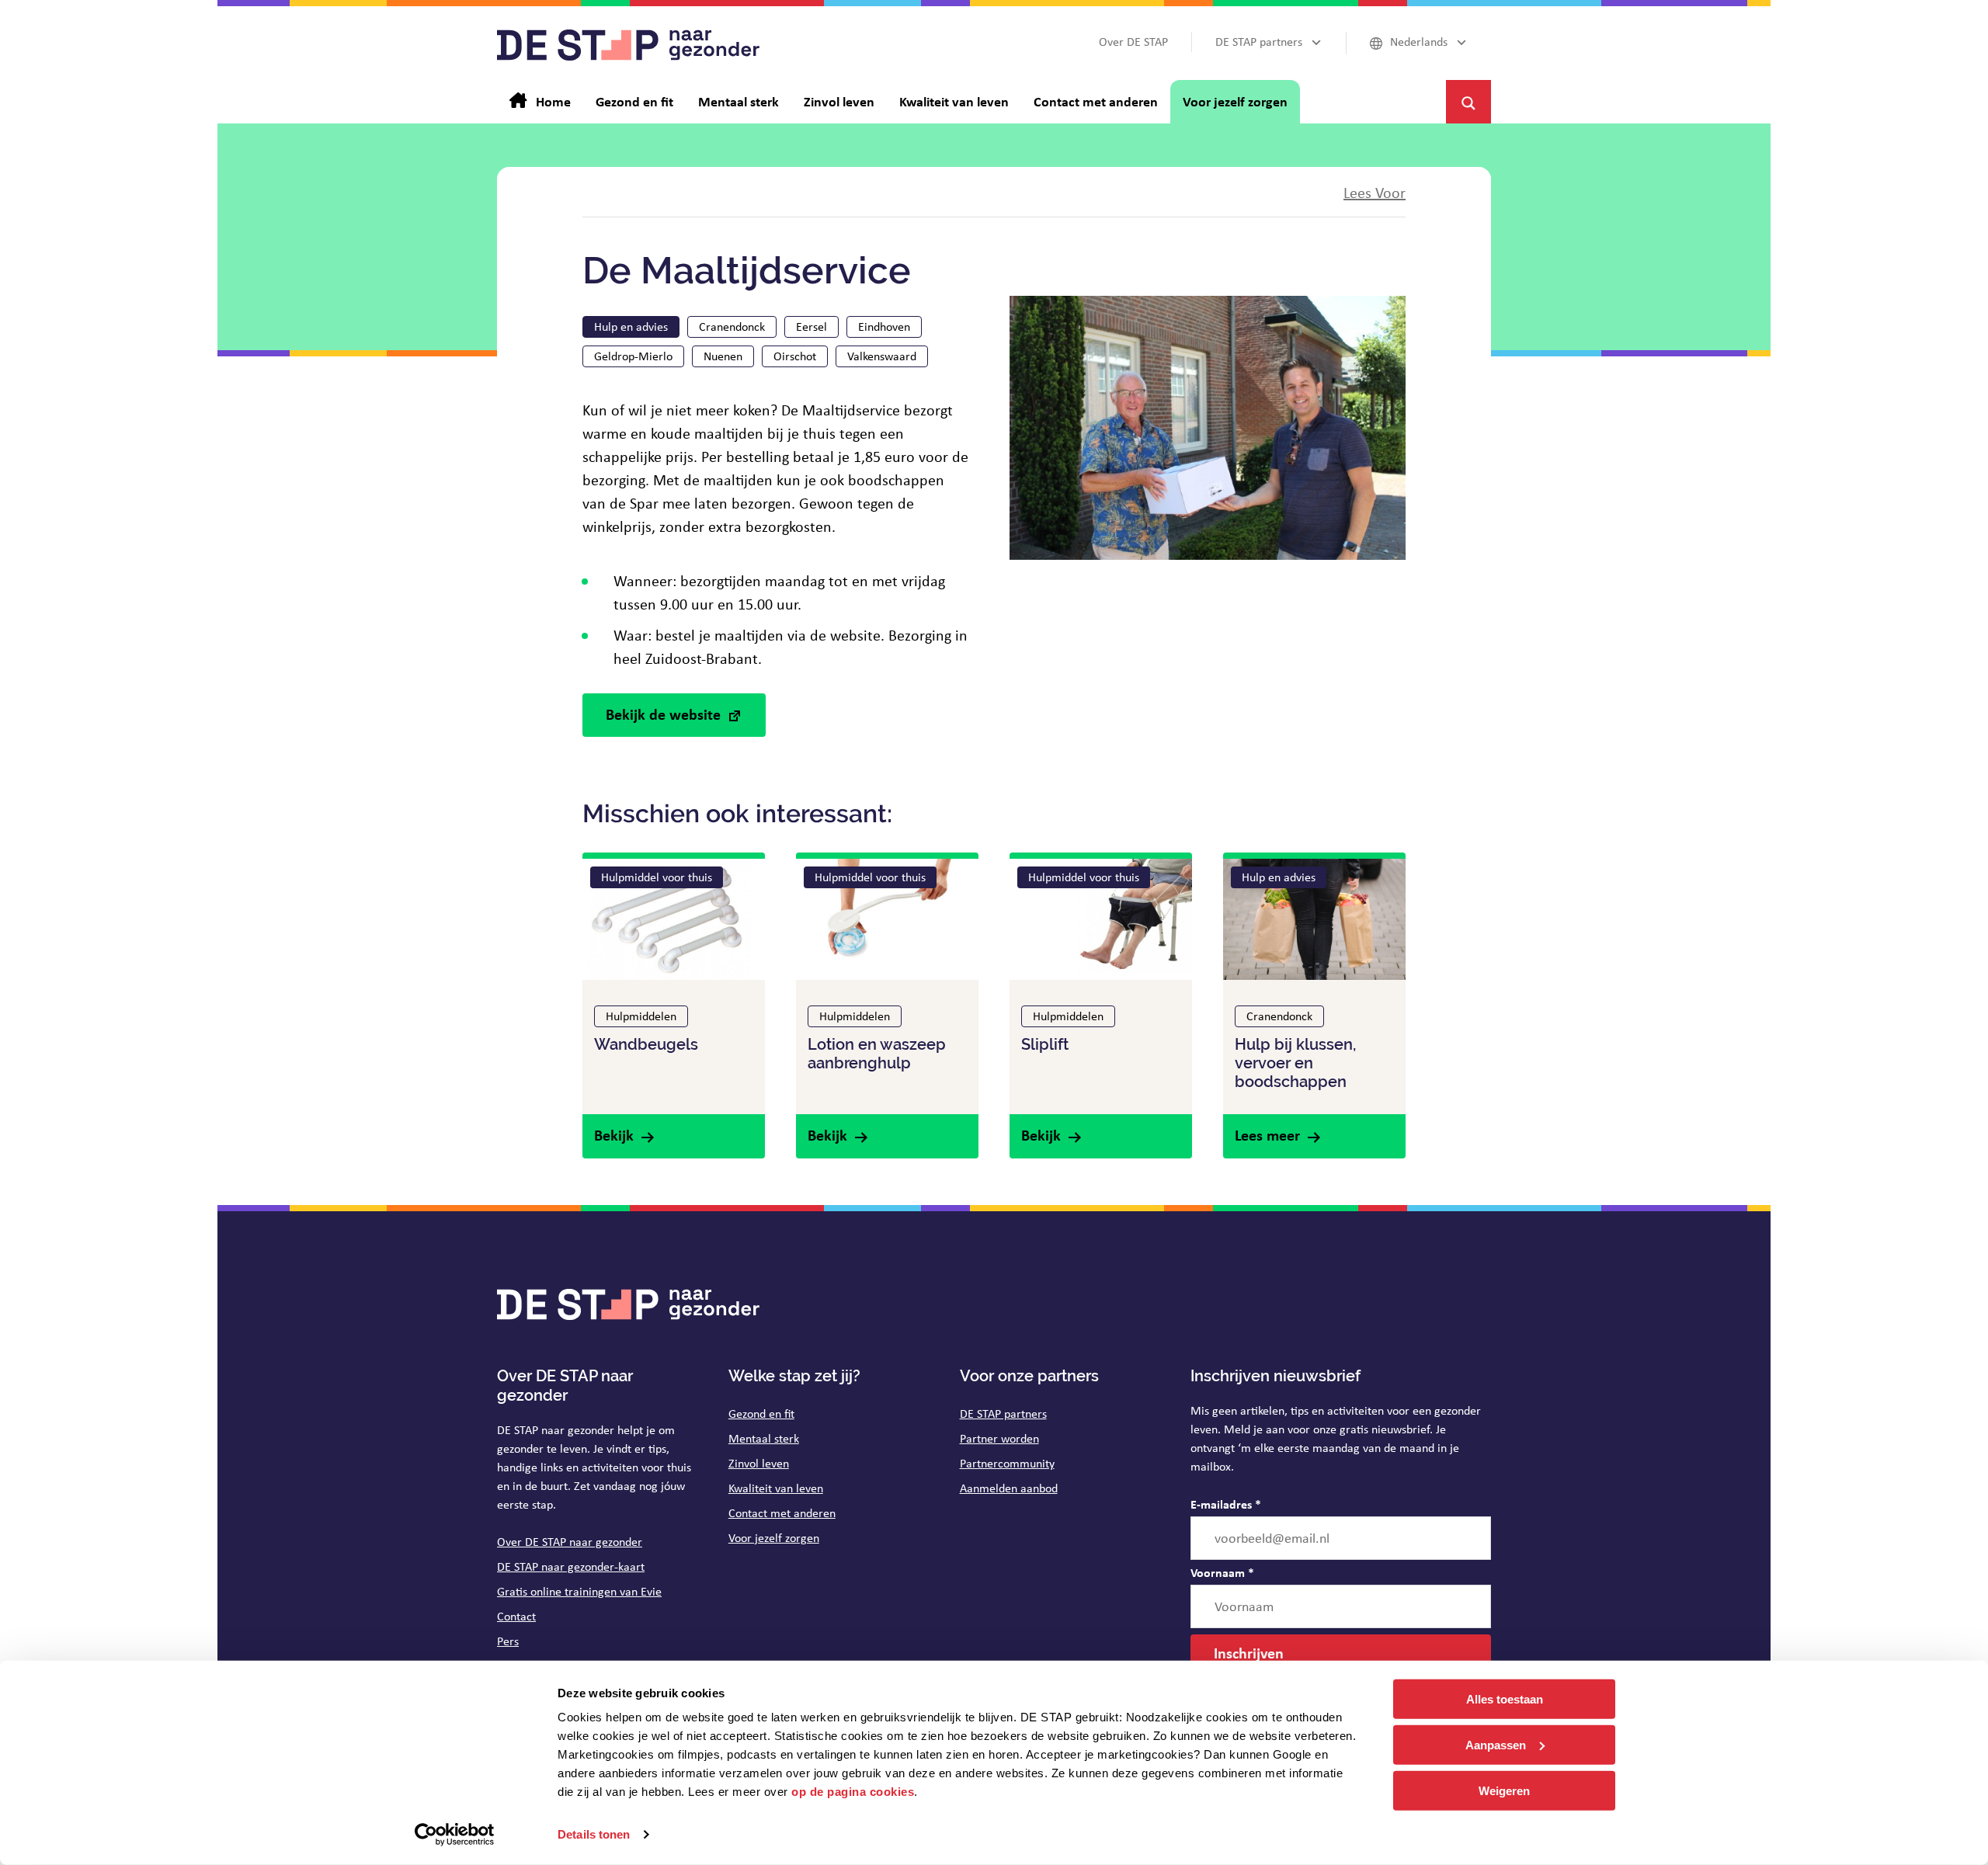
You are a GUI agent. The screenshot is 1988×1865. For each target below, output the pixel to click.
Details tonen (594, 1834)
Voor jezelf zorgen (774, 1538)
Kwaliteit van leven (776, 1488)
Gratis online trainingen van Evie (579, 1591)
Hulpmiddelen (641, 1016)
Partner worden (999, 1438)
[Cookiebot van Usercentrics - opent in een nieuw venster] (455, 1835)
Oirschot (795, 356)
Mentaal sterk (764, 1438)
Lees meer (1267, 1135)
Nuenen (723, 356)
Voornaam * (1222, 1572)
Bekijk (614, 1135)
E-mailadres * (1226, 1504)
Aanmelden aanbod (1009, 1488)
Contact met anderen (782, 1513)
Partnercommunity (1007, 1463)
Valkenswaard (882, 356)
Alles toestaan (1505, 1699)
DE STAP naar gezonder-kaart (571, 1566)
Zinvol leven (759, 1463)
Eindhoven (884, 326)
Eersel (812, 326)
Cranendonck (732, 326)
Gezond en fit (761, 1414)
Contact (516, 1616)
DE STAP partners (1003, 1414)
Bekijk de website (663, 714)
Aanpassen (1496, 1745)
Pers (508, 1641)
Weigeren (1504, 1790)
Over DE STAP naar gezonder (570, 1542)
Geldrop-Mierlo (633, 356)
